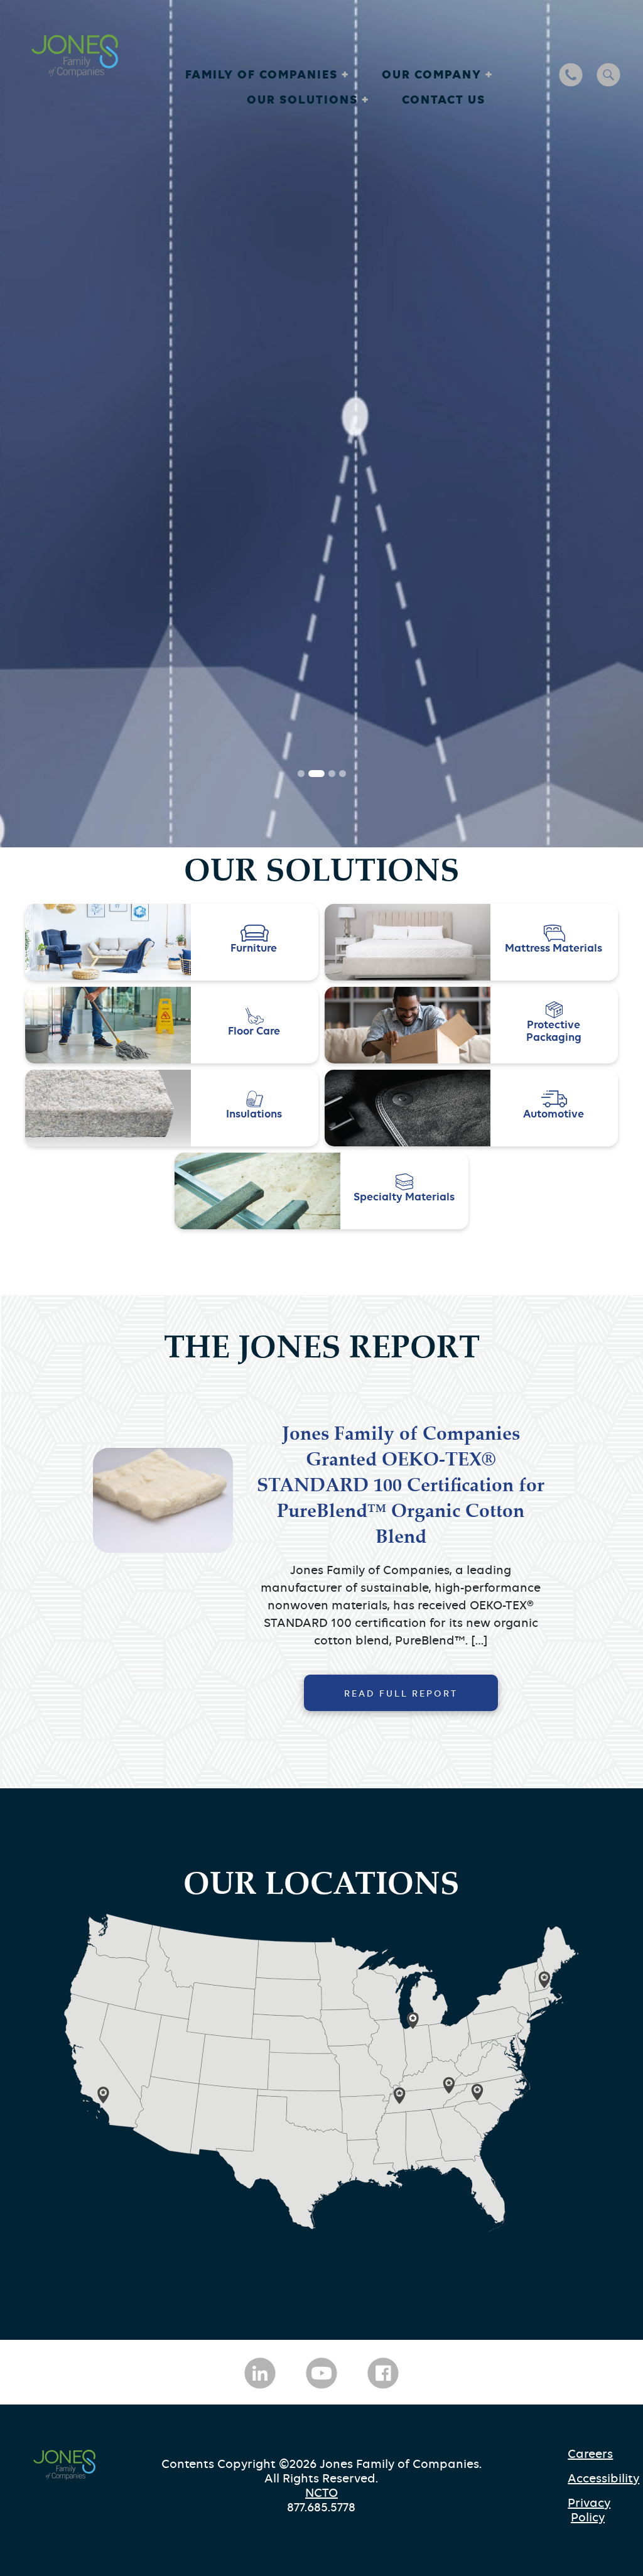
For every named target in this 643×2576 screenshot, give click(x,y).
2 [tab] (312, 1987)
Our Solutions (304, 99)
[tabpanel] (321, 1030)
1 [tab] (301, 1987)
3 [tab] (327, 1987)
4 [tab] (343, 1987)
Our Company (434, 74)
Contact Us (444, 99)
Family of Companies (263, 74)
